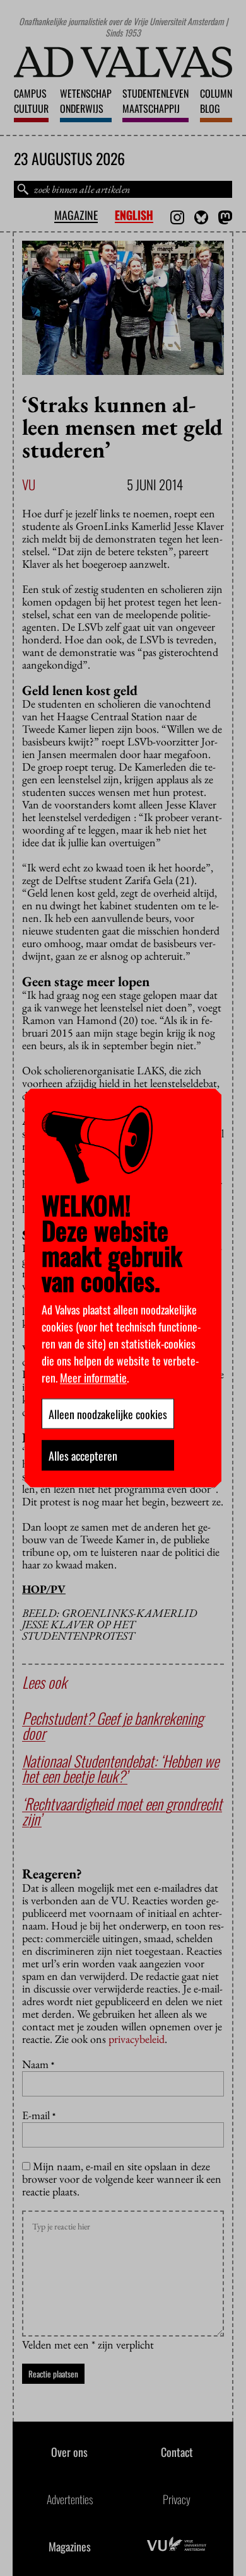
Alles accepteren (83, 1456)
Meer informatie (93, 1377)
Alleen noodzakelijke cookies (108, 1414)
